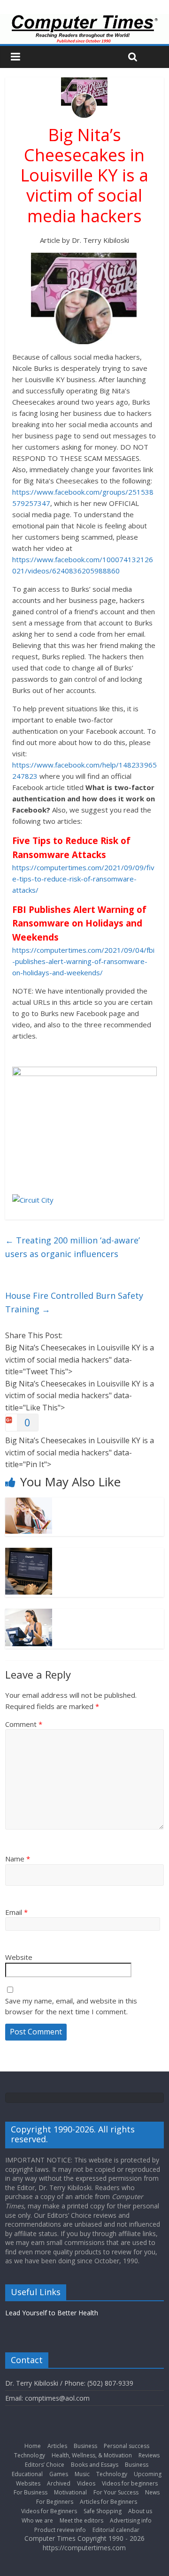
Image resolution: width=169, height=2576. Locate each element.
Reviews (149, 2455)
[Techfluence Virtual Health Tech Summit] (29, 1614)
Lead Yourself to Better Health (52, 2313)
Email (16, 1912)
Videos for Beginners (49, 2511)
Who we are (37, 2520)
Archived (59, 2483)
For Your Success (116, 2492)
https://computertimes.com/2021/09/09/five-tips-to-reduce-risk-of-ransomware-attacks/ (83, 879)
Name (18, 1859)
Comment (24, 1724)
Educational (27, 2474)
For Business (31, 2492)
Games (59, 2474)
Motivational (70, 2492)
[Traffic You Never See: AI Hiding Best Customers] (29, 1553)
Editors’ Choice (45, 2465)
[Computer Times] (84, 29)
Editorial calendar (116, 2530)
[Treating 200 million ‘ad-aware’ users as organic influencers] (29, 1503)
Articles (57, 2446)
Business (85, 2446)
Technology (30, 2455)
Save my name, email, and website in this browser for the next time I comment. (71, 2006)
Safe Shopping (103, 2511)
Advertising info (131, 2520)
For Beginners (55, 2502)
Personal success (127, 2446)
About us (140, 2511)
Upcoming (148, 2474)
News (152, 2492)
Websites (28, 2483)
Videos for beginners (130, 2483)
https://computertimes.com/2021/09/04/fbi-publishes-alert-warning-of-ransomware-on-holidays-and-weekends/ (83, 961)
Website (19, 1957)
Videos (86, 2483)
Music (82, 2474)
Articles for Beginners (108, 2502)
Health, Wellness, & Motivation (92, 2455)
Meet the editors (81, 2520)
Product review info (60, 2530)
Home (33, 2446)
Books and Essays (95, 2465)
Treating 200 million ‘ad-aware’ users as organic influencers (73, 1247)
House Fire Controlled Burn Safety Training (74, 1302)
